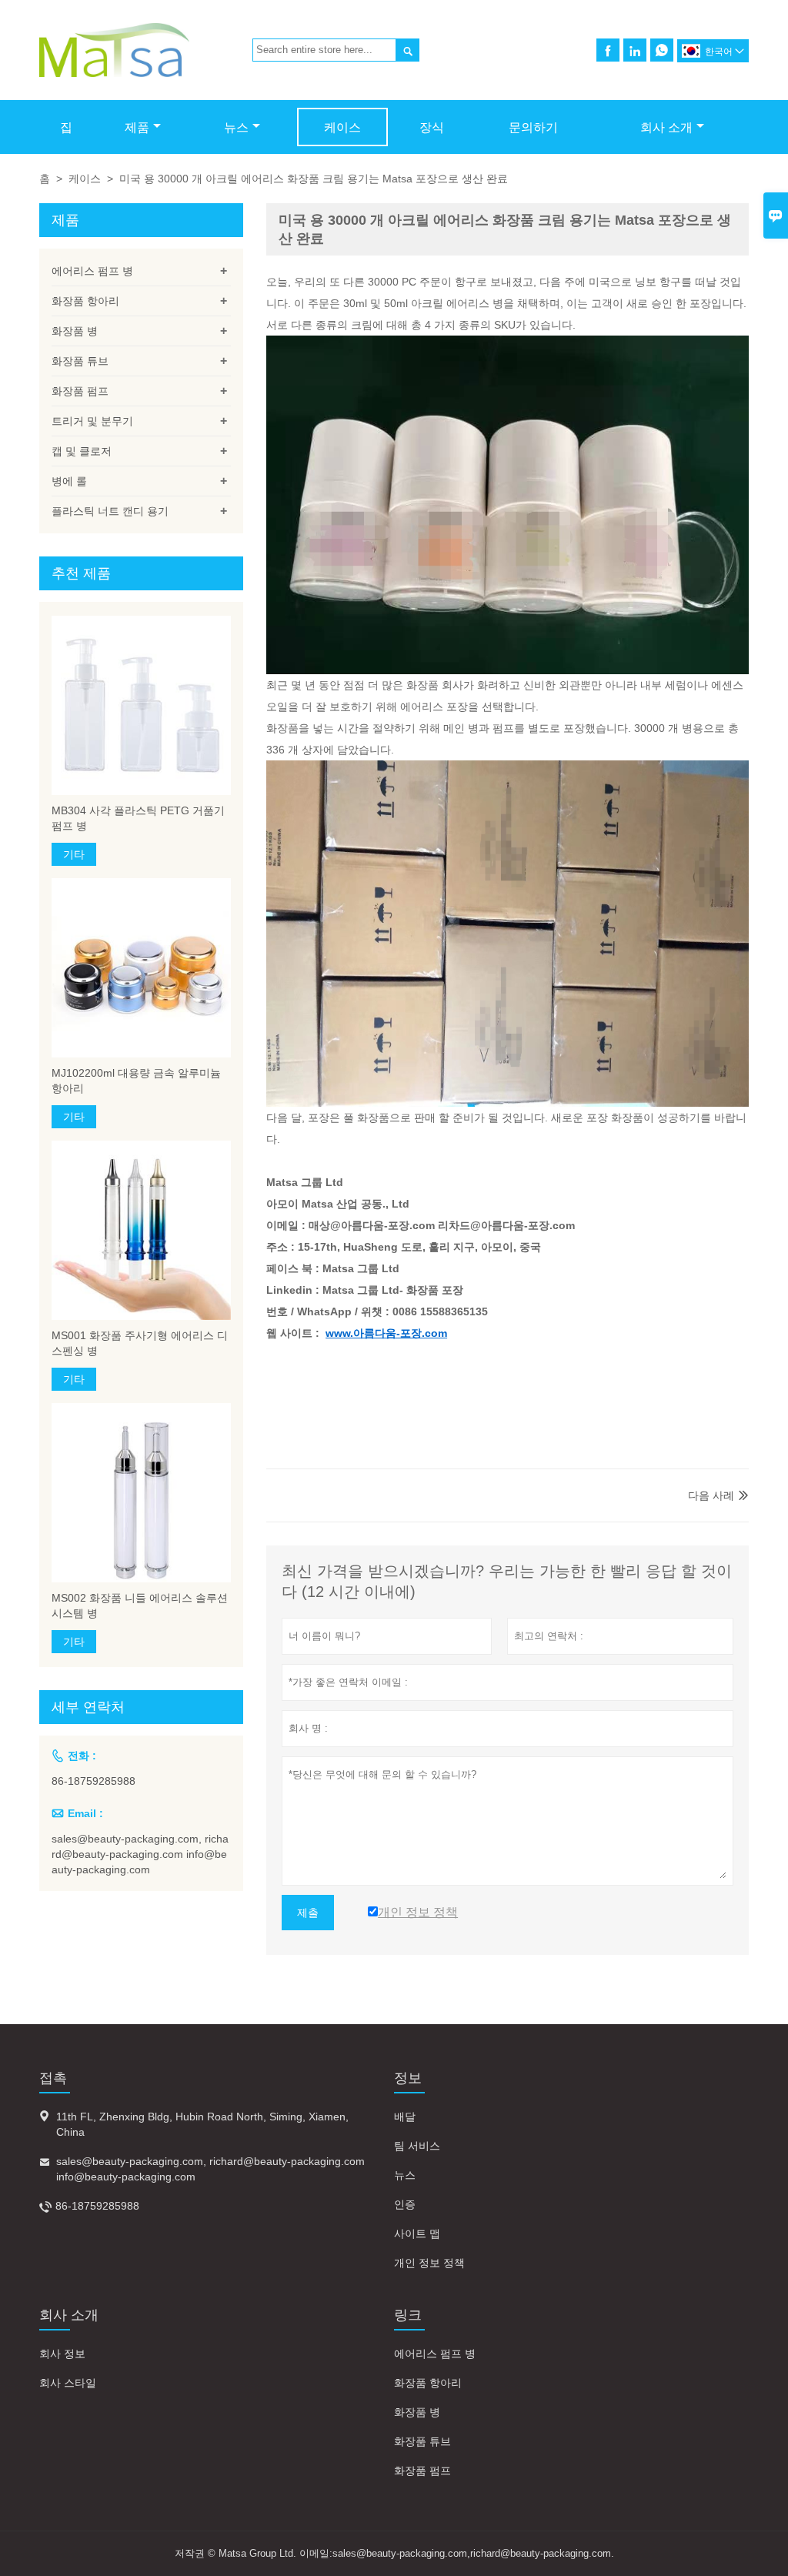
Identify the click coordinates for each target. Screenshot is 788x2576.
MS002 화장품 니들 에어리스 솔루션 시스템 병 (140, 1605)
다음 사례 (711, 1495)
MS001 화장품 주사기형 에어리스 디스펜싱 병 (140, 1343)
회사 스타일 (68, 2383)
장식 (432, 127)
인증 (405, 2204)
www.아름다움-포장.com (386, 1333)
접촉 (53, 2078)
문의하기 (533, 127)
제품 (137, 127)
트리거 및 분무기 (92, 421)
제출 (308, 1913)
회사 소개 (666, 127)
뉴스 (236, 127)
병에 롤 (69, 481)
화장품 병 (75, 331)
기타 (74, 854)
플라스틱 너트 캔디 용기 (110, 511)
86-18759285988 (93, 1781)
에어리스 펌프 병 (92, 271)
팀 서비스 (417, 2146)
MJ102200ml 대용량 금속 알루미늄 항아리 (136, 1081)
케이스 (342, 127)
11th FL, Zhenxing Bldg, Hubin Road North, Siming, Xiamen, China (202, 2124)
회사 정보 (62, 2354)
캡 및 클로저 (82, 451)
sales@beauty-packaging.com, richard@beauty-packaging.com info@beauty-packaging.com (140, 1854)
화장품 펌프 (80, 391)
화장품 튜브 (80, 361)
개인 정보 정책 (429, 2263)
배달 (405, 2117)
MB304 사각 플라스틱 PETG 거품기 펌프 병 (138, 818)
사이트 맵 (417, 2234)
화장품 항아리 (85, 301)
